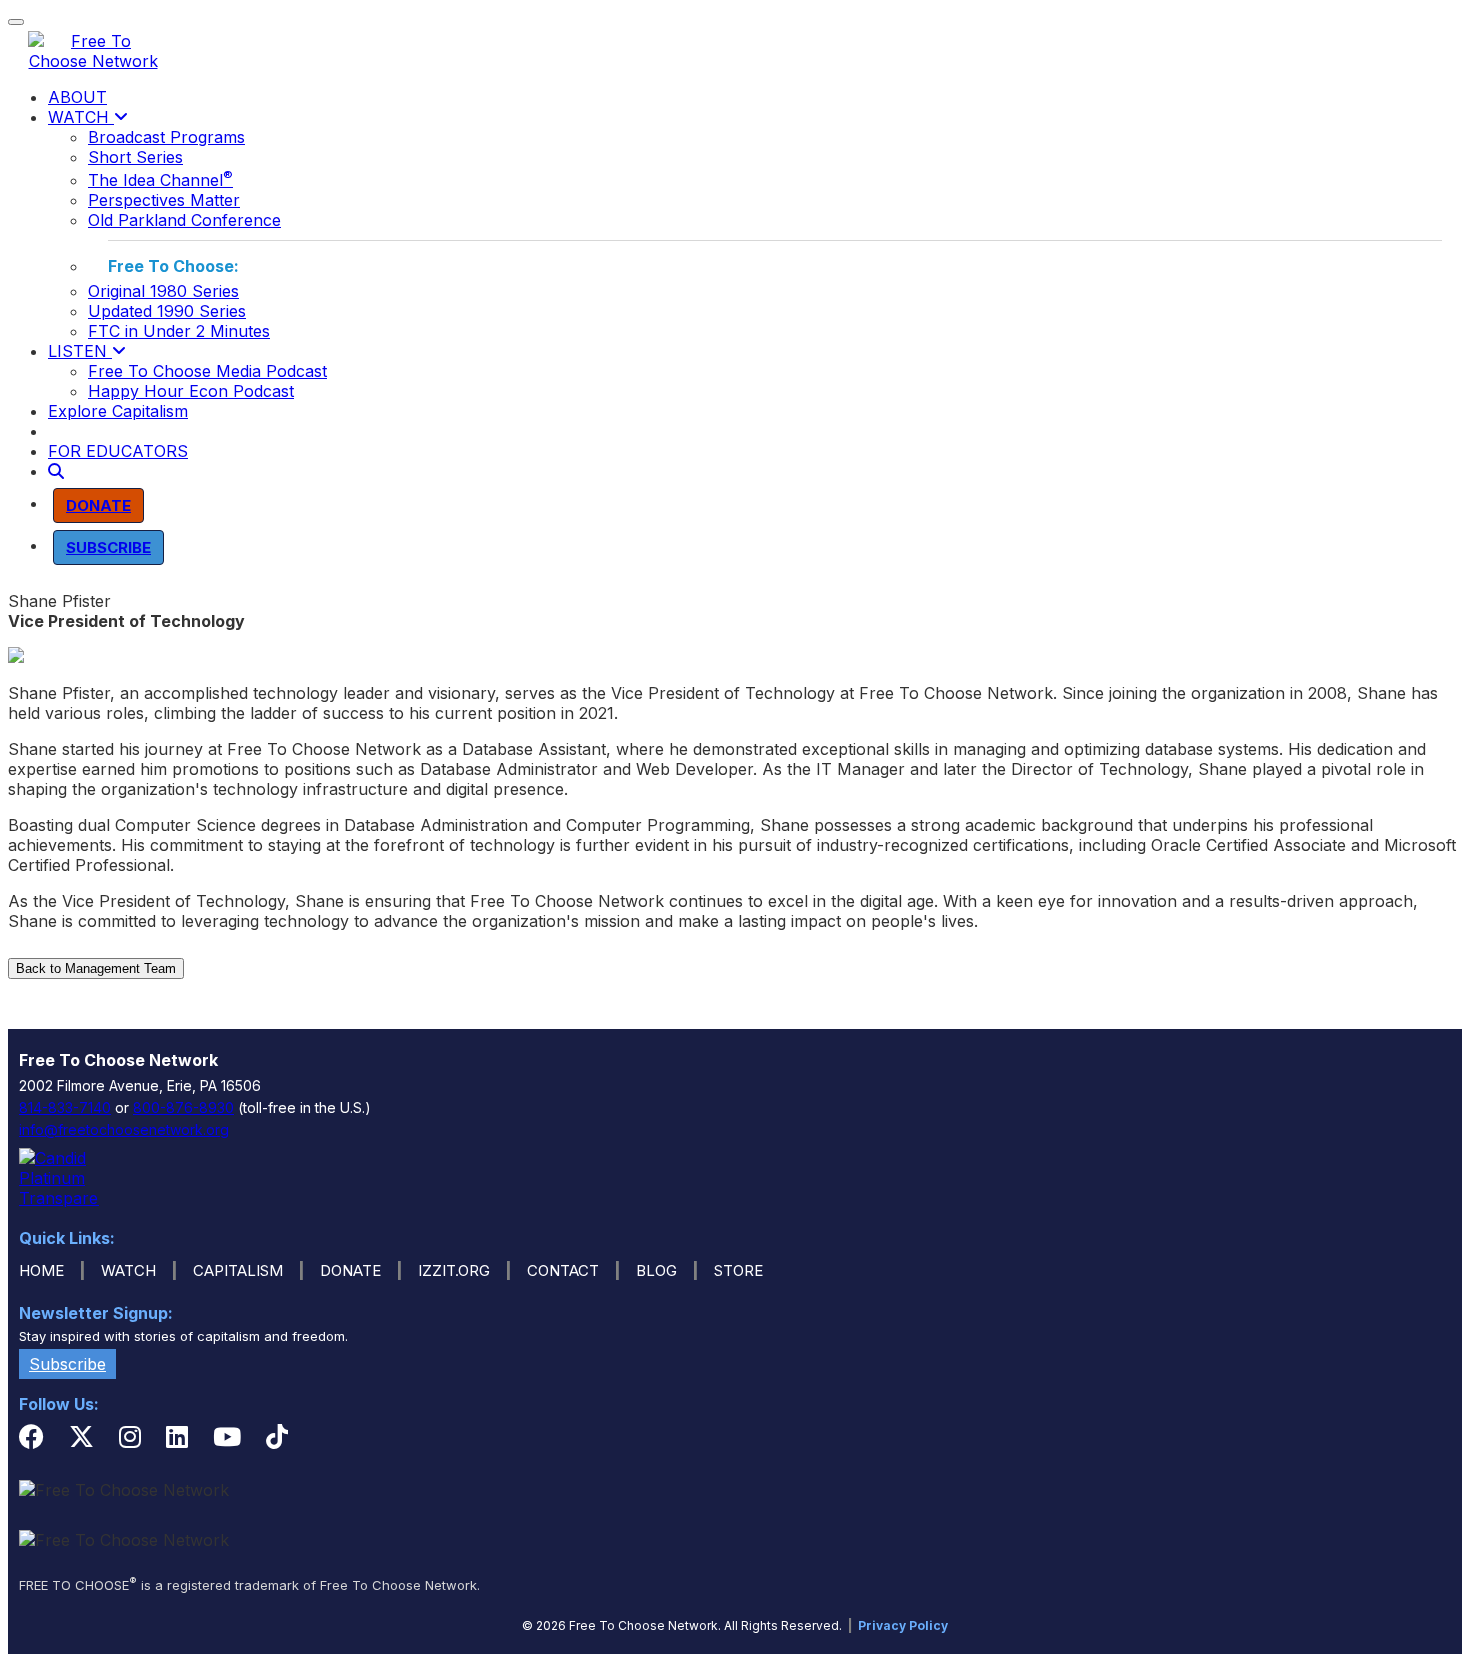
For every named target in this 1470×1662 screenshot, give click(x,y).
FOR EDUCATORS (118, 451)
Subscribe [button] (67, 1364)
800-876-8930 (183, 1107)
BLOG (656, 1270)
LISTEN (80, 351)
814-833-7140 (65, 1107)
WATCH (81, 117)
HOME (41, 1270)
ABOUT (77, 97)
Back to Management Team (96, 968)
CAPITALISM (238, 1270)
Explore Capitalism (118, 411)
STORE (738, 1270)
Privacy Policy (903, 1625)
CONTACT (563, 1270)
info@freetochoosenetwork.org (124, 1129)
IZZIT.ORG (454, 1270)
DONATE (350, 1270)
